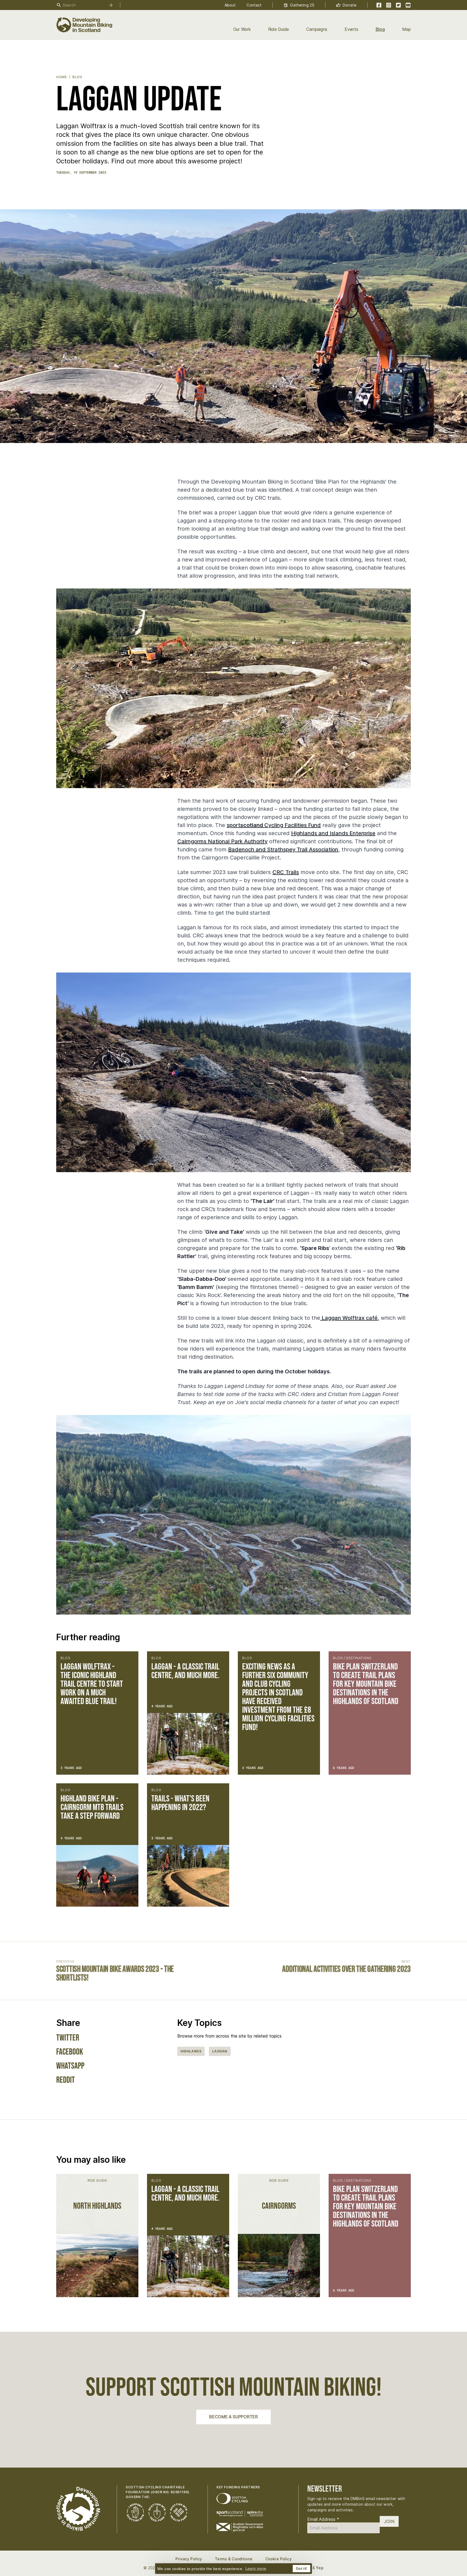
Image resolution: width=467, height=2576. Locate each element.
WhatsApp (70, 2066)
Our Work (242, 29)
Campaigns (317, 29)
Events (351, 29)
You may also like (91, 2160)
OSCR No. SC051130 (170, 2492)
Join (389, 2521)
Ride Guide (279, 29)
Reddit (66, 2080)
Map (406, 29)
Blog (380, 29)
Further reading (88, 1637)
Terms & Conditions (234, 2559)
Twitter (68, 2038)
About (230, 5)
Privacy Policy (189, 2559)
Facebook (70, 2052)
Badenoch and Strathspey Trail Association (283, 849)
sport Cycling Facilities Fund (274, 825)
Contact (254, 5)
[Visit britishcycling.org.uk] (232, 2499)
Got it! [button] (301, 2569)
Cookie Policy (278, 2559)
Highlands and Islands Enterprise (333, 833)
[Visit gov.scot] (240, 2527)
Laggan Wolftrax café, (350, 1318)
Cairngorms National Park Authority (222, 841)
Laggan (220, 2051)
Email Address (323, 2519)
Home (61, 77)
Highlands (191, 2051)
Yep (320, 2568)
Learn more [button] (256, 2568)
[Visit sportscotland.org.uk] (240, 2514)
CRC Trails (286, 872)
